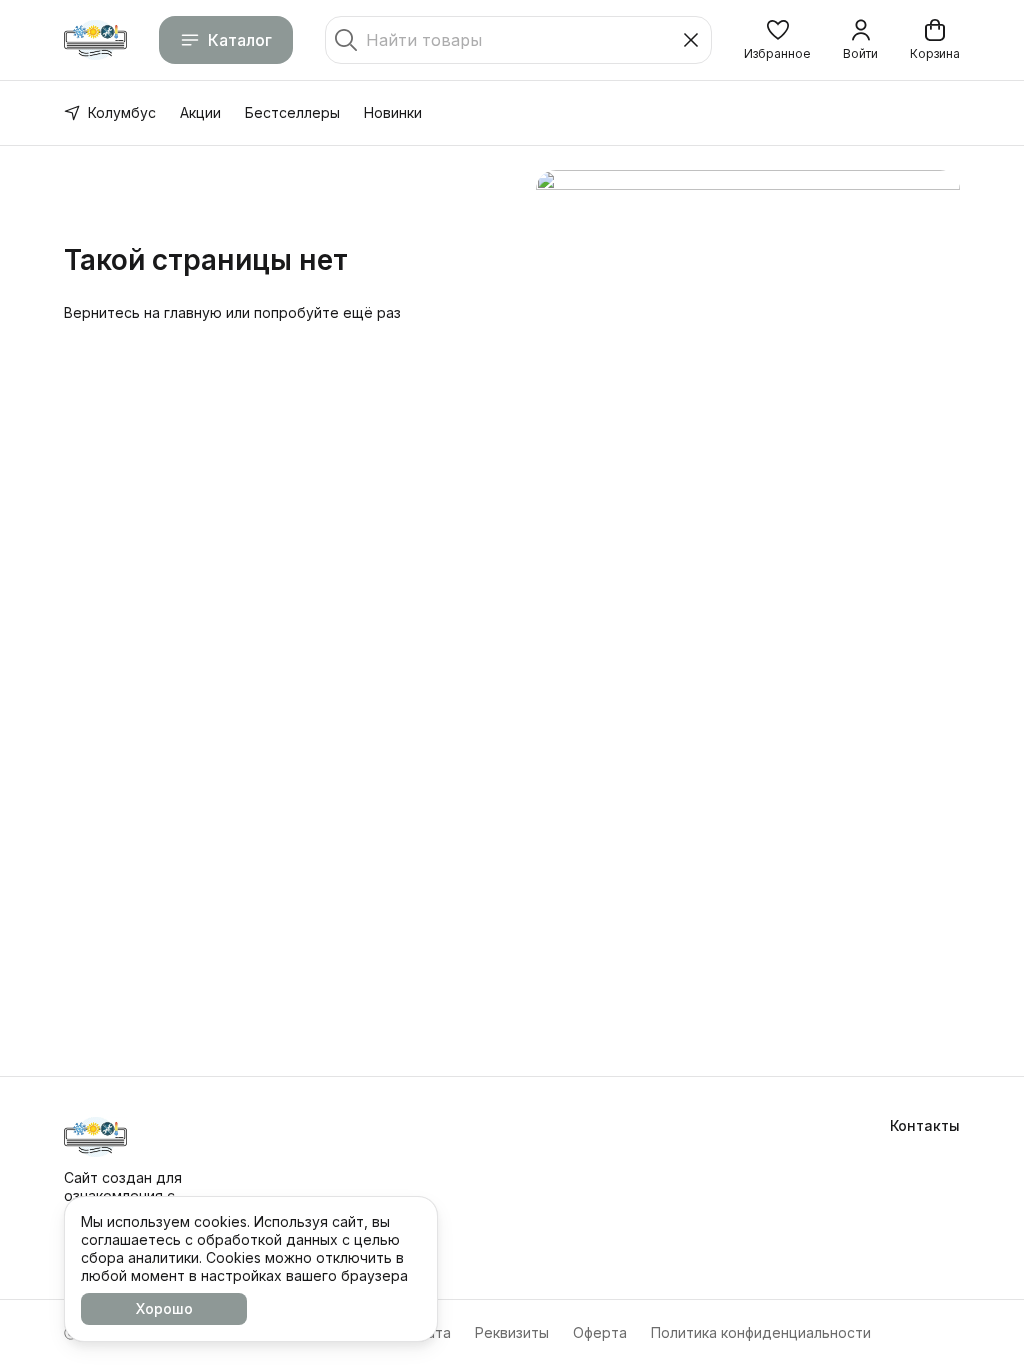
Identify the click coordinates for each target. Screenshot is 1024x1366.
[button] (777, 40)
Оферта (600, 1332)
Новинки (393, 112)
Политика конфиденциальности (761, 1332)
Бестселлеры (292, 112)
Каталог (240, 40)
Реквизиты (512, 1332)
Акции (200, 112)
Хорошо (164, 1308)
